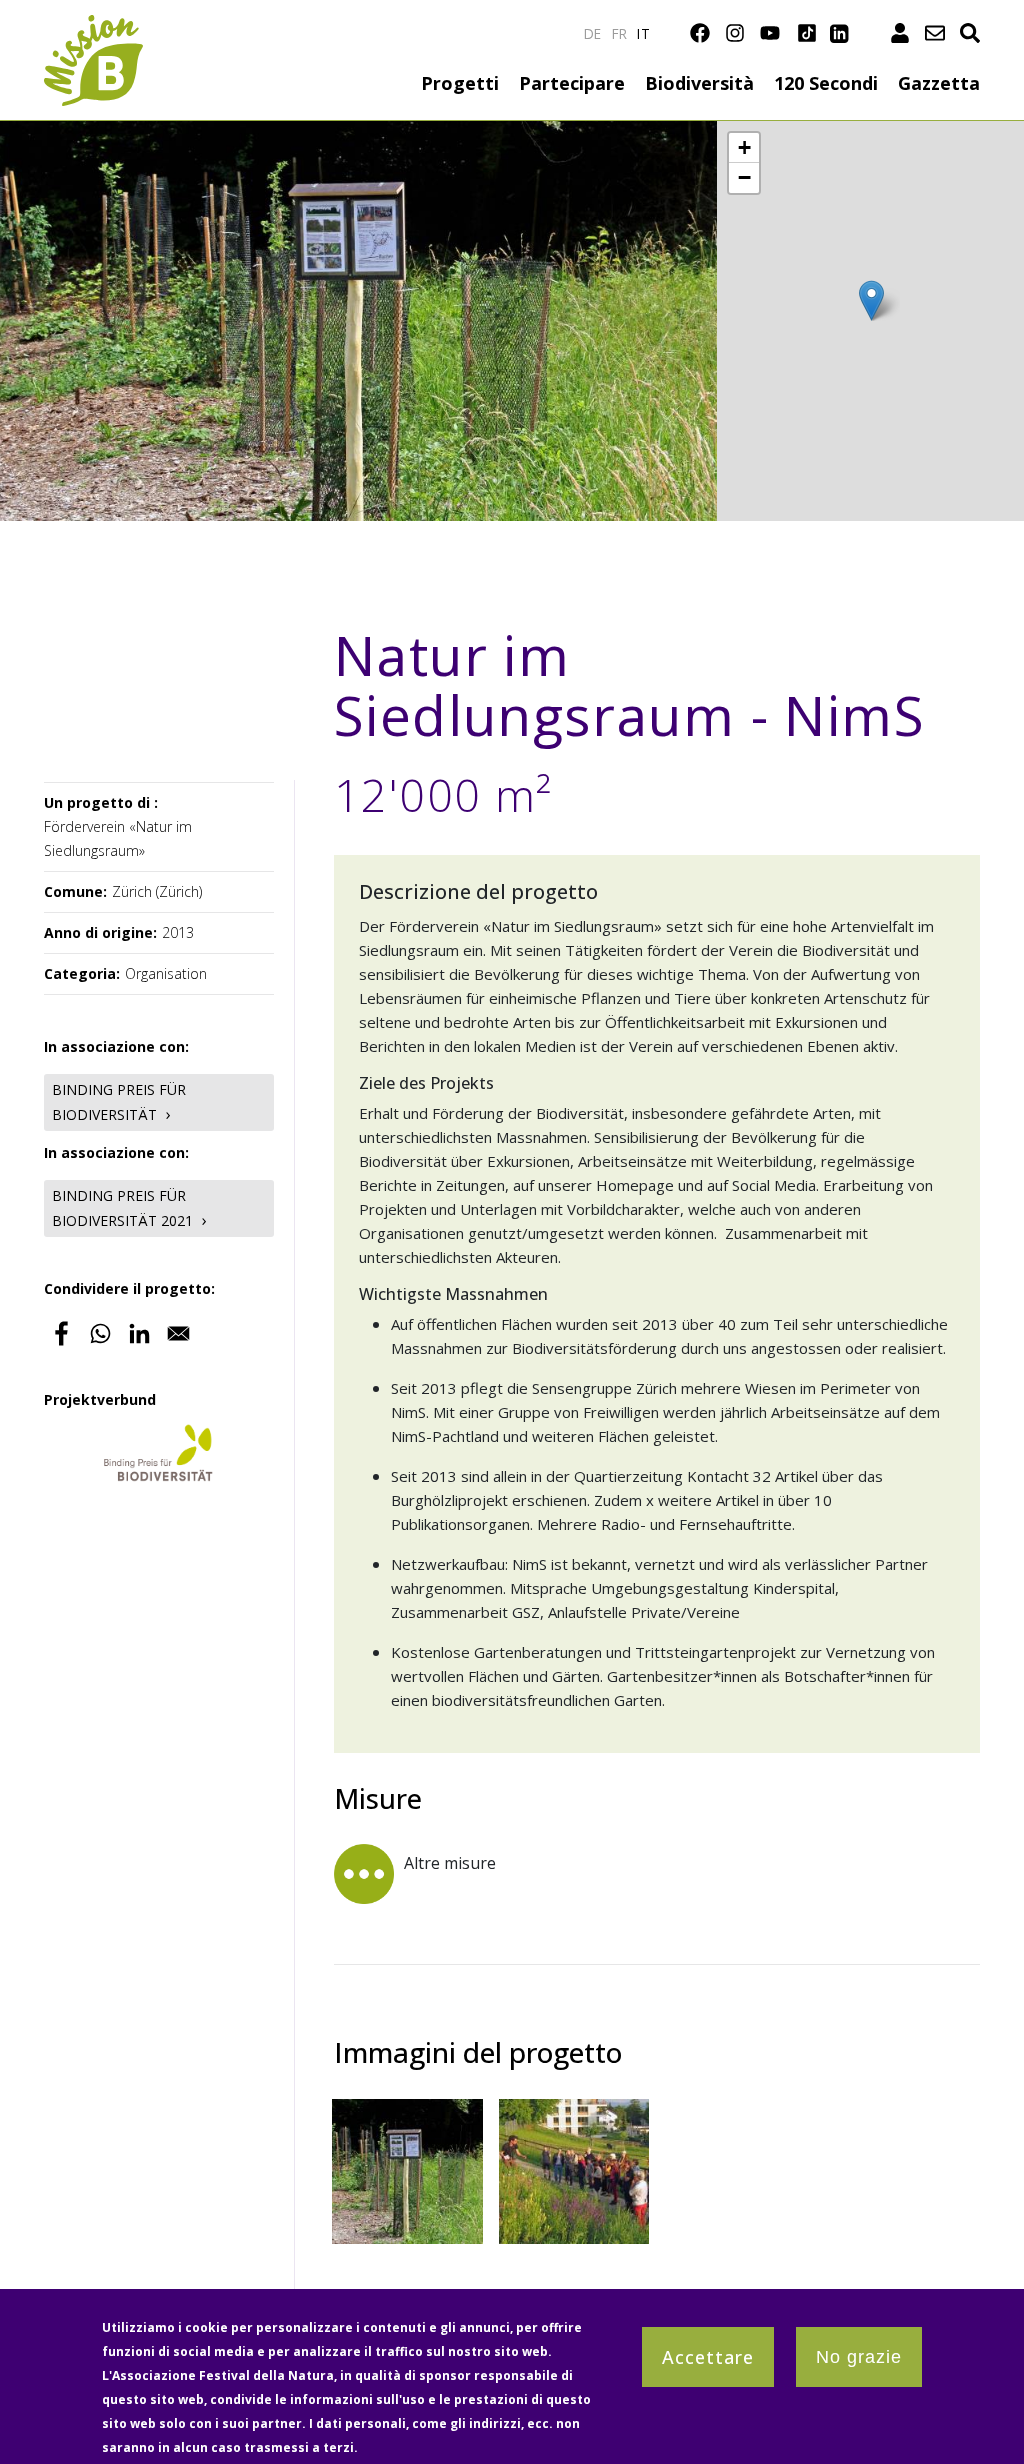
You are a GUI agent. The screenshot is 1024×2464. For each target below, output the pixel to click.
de (593, 33)
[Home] (93, 26)
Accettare (708, 2357)
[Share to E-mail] (178, 1333)
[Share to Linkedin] (139, 1333)
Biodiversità (699, 83)
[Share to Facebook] (61, 1333)
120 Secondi (826, 83)
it (643, 33)
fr (620, 33)
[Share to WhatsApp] (100, 1333)
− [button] (744, 177)
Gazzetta (939, 83)
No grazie (859, 2357)
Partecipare (572, 83)
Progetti (460, 83)
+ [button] (744, 147)
